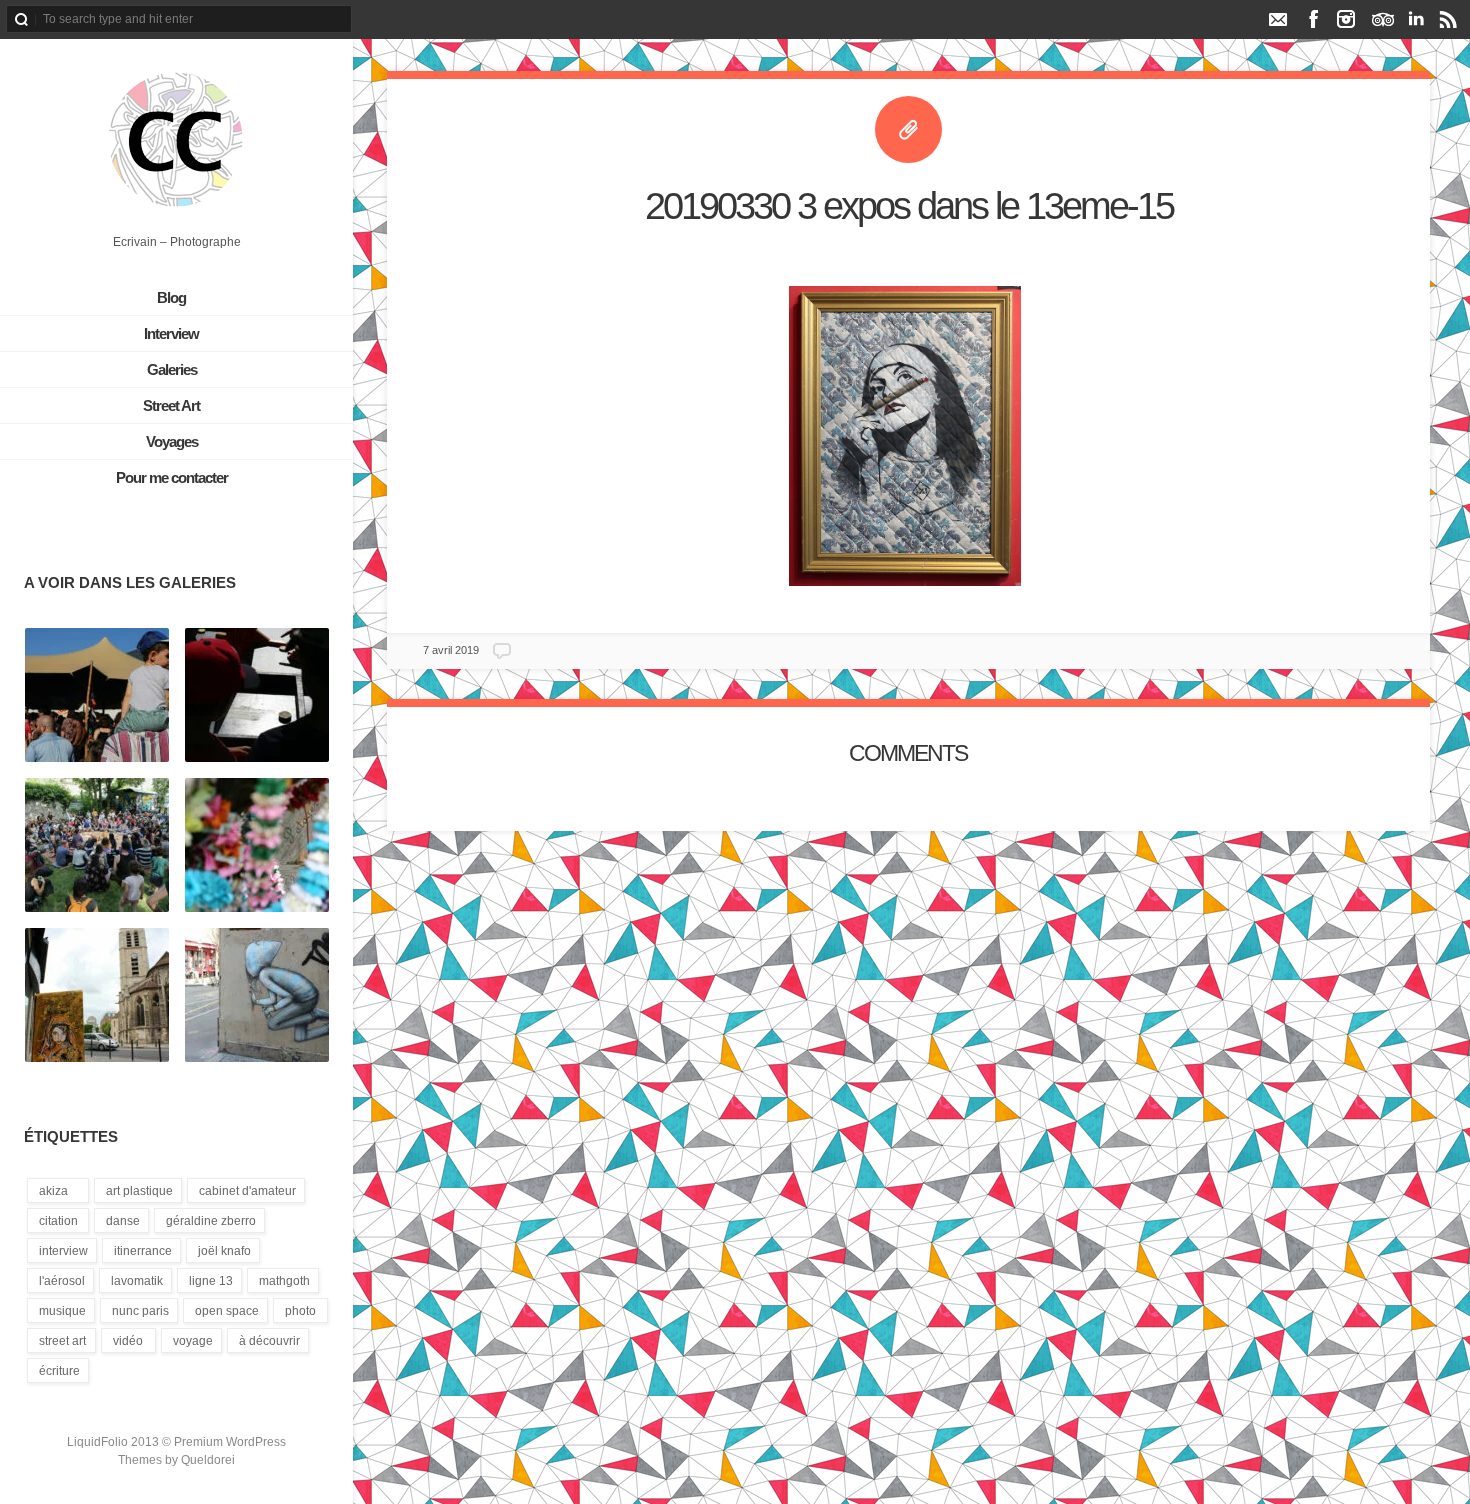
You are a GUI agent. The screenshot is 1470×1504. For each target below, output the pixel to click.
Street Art (171, 405)
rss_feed (1448, 19)
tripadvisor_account (1382, 19)
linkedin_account (1415, 19)
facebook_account (1313, 19)
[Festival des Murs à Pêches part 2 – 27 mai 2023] (97, 846)
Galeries (172, 369)
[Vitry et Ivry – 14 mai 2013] (97, 996)
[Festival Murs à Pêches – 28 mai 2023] (257, 696)
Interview (171, 333)
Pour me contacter (172, 477)
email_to (1277, 19)
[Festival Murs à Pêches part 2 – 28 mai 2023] (97, 696)
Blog (171, 297)
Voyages (172, 441)
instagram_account (1346, 19)
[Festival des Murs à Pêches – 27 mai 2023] (257, 846)
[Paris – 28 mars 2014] (257, 996)
